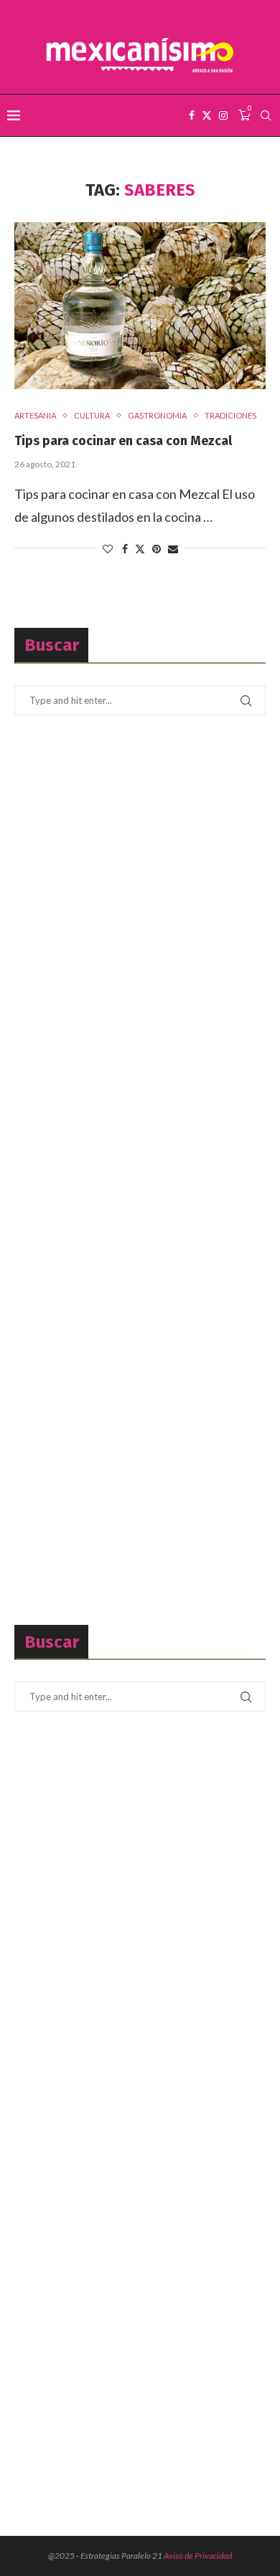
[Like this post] (108, 549)
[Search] (266, 115)
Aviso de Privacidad (198, 2556)
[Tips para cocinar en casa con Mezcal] (140, 306)
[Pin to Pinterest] (157, 549)
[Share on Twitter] (140, 549)
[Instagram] (223, 115)
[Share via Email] (173, 549)
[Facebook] (192, 115)
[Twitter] (207, 115)
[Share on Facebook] (125, 549)
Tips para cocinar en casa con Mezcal (123, 441)
